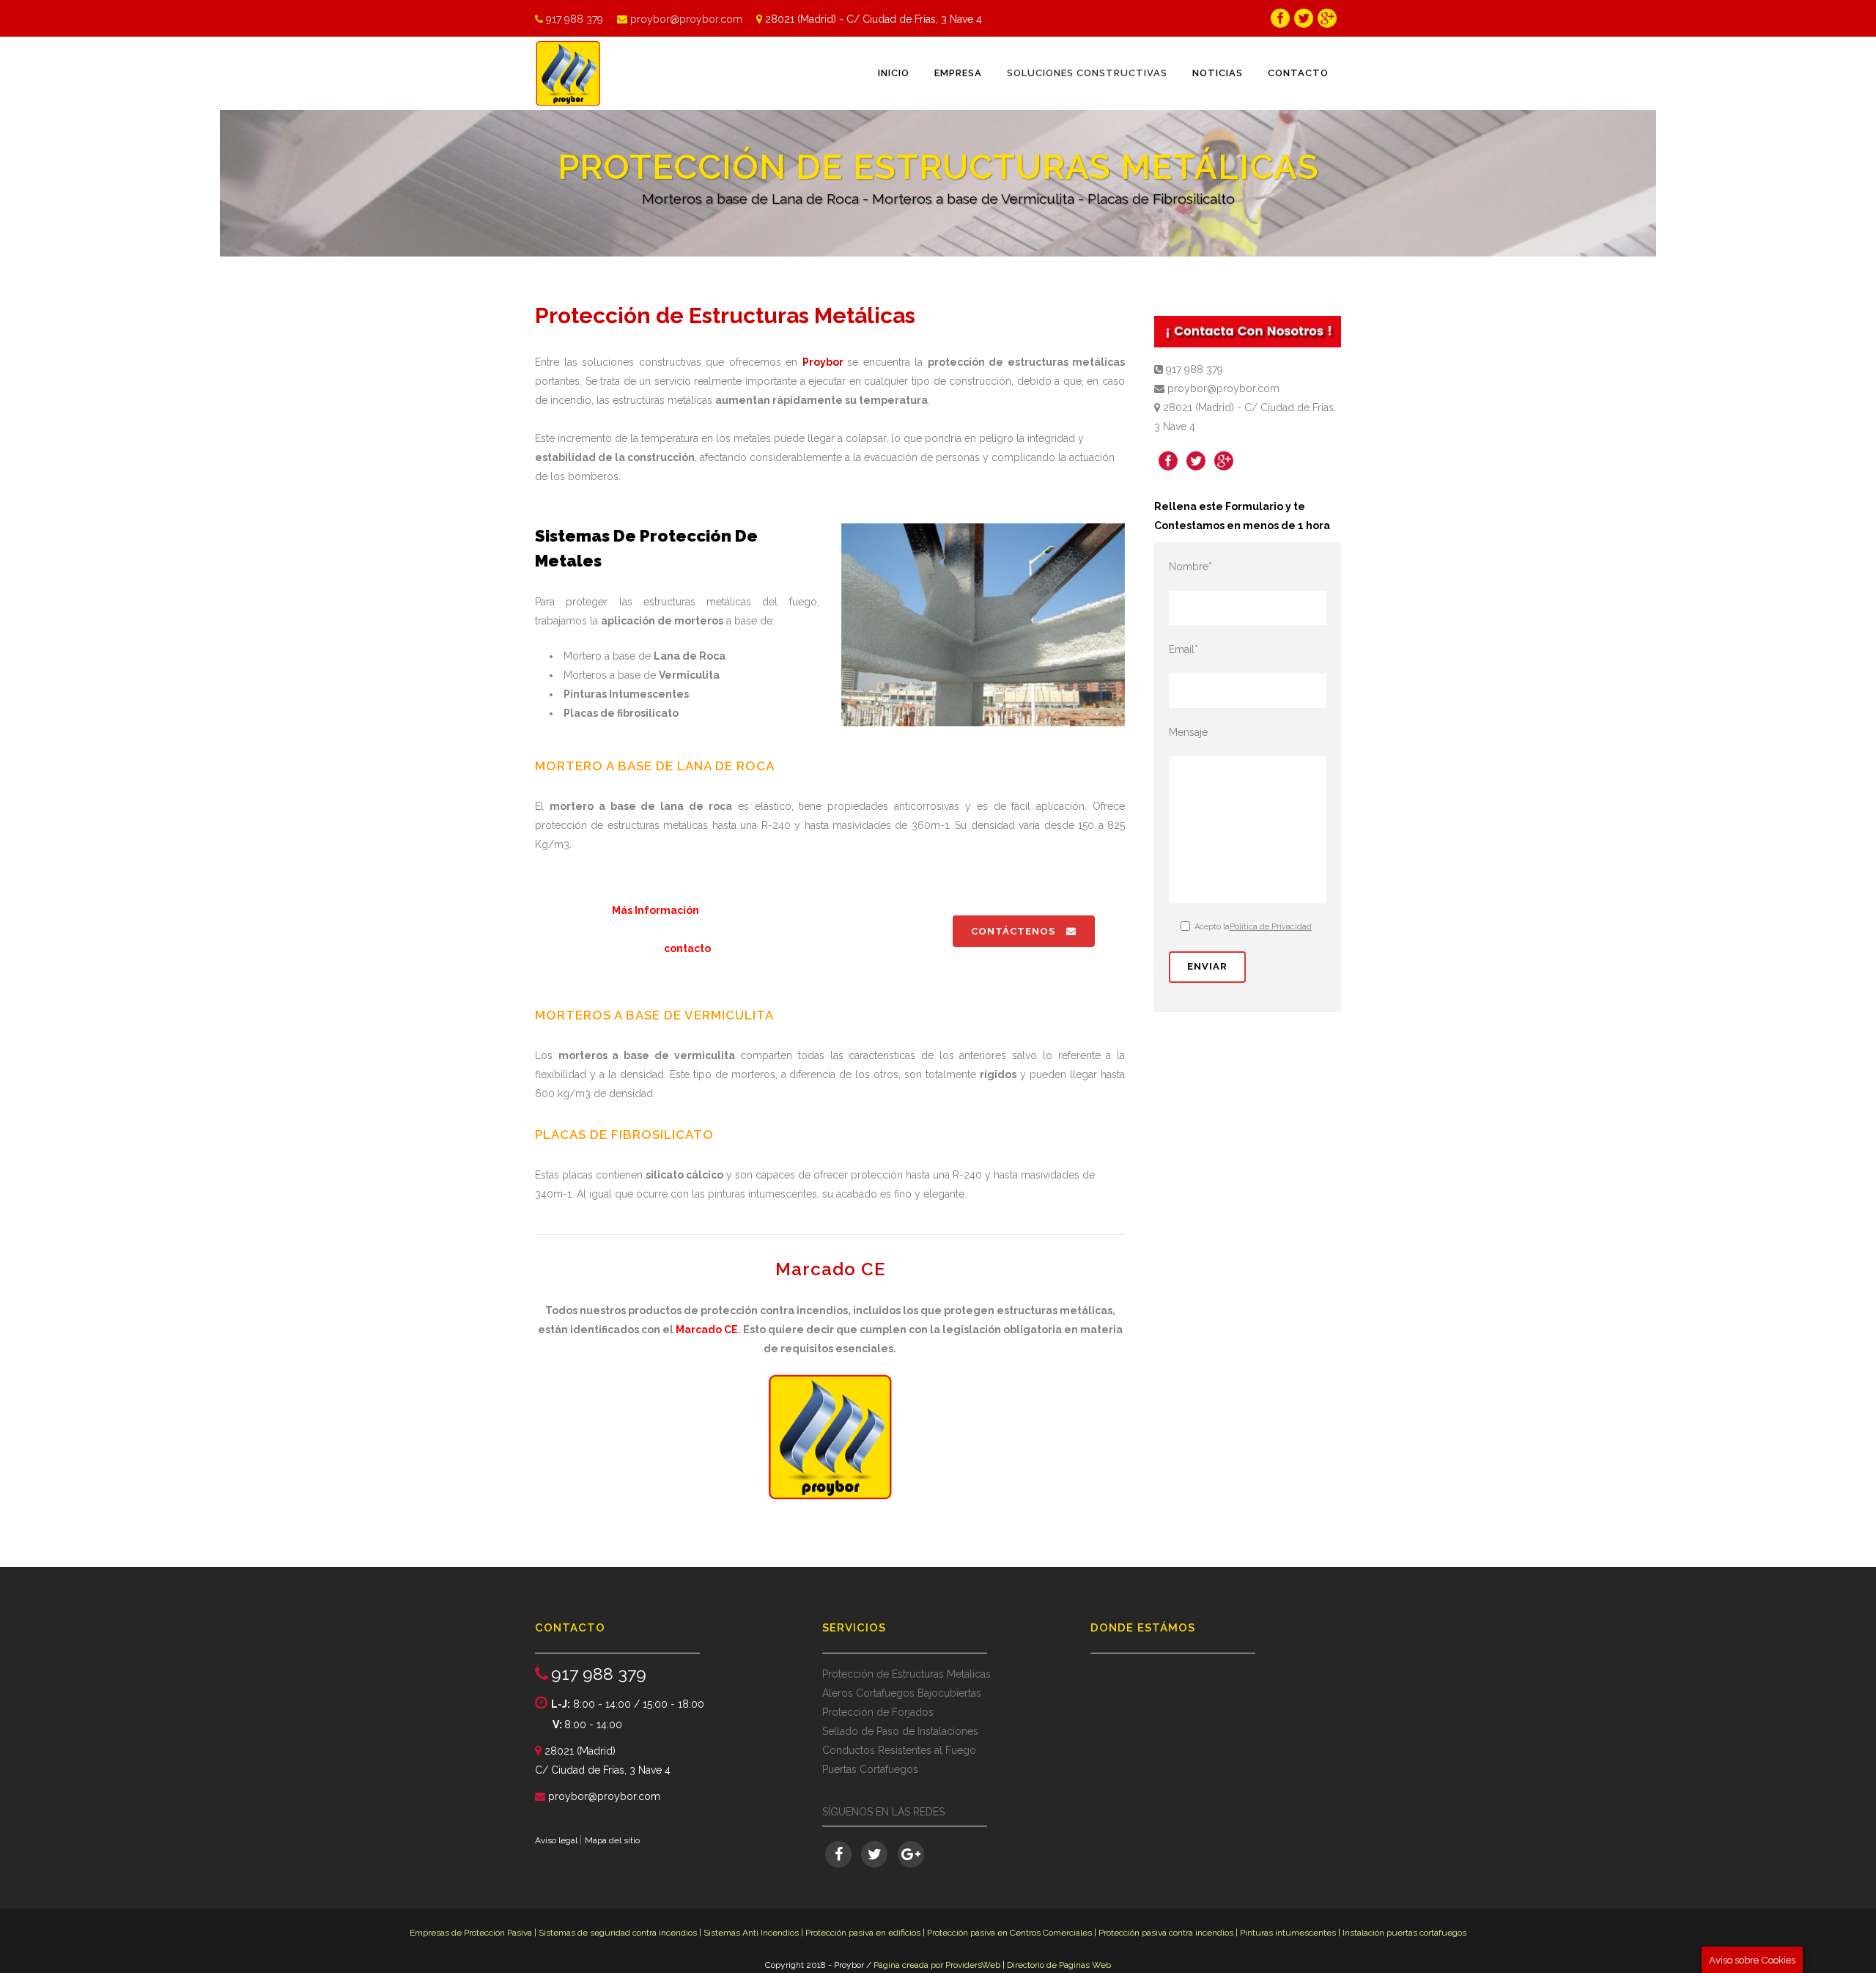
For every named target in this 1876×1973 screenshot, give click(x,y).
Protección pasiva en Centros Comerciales (1009, 1933)
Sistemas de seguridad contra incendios (618, 1933)
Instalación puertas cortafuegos (1404, 1933)
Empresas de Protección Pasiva (471, 1933)
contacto (687, 948)
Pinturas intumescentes (1289, 1933)
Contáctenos (1013, 931)
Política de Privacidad (1271, 927)
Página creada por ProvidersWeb (937, 1965)
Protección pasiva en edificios (863, 1933)
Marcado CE (707, 1330)
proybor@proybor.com (686, 19)
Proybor (823, 362)
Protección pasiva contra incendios (1167, 1933)
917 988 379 (576, 19)
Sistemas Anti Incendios (751, 1933)
